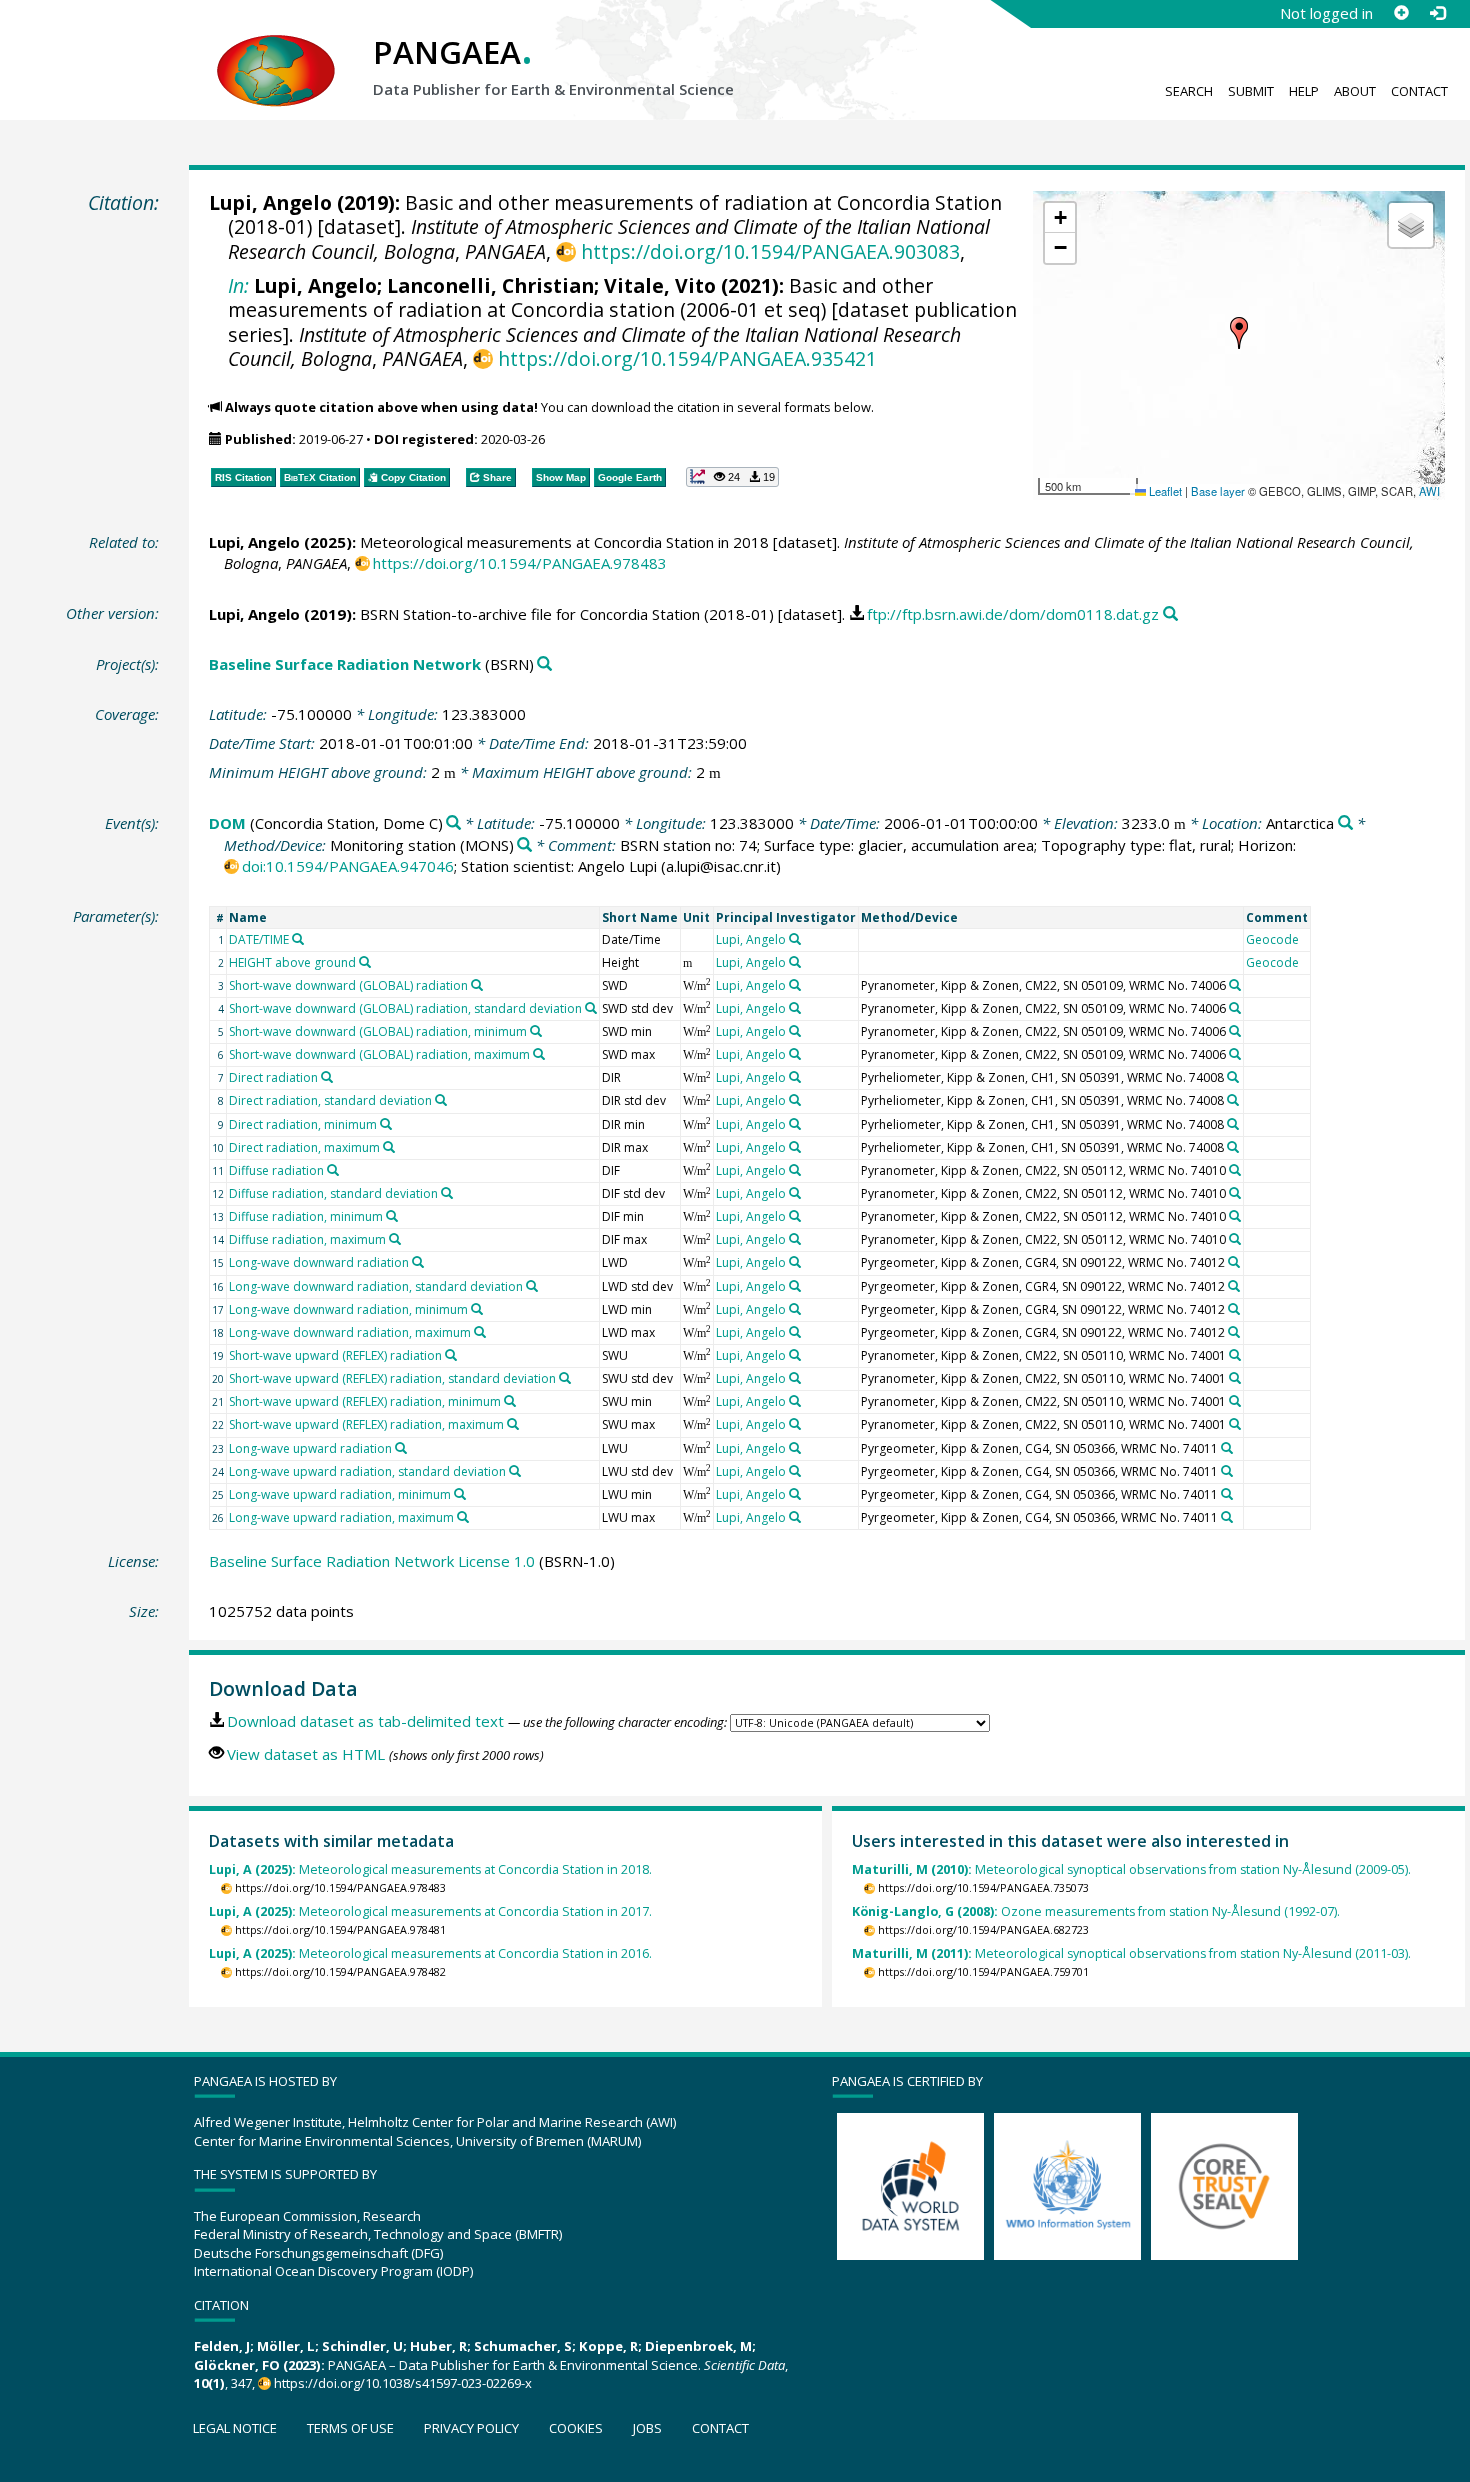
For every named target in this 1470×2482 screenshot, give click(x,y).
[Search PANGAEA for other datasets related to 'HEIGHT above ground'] (365, 962)
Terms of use (350, 2428)
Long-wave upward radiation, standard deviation (367, 1471)
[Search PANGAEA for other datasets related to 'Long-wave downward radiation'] (418, 1262)
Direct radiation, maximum (304, 1147)
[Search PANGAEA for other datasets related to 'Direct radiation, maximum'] (389, 1147)
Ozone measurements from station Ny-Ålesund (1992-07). (1096, 1911)
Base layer (1218, 491)
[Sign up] (1401, 13)
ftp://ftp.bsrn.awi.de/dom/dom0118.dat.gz (1013, 614)
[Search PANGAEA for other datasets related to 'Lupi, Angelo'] (795, 939)
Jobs (647, 2428)
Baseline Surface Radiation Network (345, 664)
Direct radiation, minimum (303, 1124)
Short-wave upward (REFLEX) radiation (335, 1355)
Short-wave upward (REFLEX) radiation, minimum (365, 1401)
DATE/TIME (259, 939)
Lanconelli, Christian (490, 285)
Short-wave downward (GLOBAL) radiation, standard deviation (405, 1008)
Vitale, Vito (660, 285)
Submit (1251, 91)
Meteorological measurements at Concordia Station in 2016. (430, 1953)
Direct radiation (273, 1077)
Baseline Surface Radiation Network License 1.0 (372, 1561)
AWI (1429, 491)
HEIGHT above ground (292, 962)
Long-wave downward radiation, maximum (350, 1332)
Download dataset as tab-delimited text (365, 1721)
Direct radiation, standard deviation (330, 1100)
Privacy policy (471, 2428)
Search (1189, 91)
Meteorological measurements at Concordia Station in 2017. (430, 1911)
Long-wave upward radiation (310, 1448)
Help (1304, 91)
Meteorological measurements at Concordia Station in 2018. (430, 1869)
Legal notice (235, 2428)
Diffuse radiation (276, 1170)
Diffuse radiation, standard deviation (333, 1193)
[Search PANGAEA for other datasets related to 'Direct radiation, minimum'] (386, 1124)
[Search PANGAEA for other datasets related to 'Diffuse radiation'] (333, 1170)
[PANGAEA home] (276, 51)
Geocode (1272, 939)
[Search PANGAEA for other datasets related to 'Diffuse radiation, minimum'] (392, 1216)
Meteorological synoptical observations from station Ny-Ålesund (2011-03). (1131, 1953)
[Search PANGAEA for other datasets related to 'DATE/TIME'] (298, 939)
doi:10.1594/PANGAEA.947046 (348, 866)
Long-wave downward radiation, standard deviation (376, 1286)
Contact (1419, 91)
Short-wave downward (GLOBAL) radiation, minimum (378, 1031)
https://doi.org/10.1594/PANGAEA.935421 (687, 358)
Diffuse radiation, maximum (307, 1239)
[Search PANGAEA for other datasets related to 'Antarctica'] (1345, 823)
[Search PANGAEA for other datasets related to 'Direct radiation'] (327, 1077)
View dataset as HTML (306, 1754)
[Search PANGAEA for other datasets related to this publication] (1170, 614)
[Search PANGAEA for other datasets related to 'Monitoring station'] (524, 845)
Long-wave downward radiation (319, 1262)
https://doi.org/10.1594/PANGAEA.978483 (520, 563)
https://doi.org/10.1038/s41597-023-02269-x (403, 2383)
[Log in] (1437, 13)
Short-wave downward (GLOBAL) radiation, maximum (379, 1054)
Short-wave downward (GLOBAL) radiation (348, 985)
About (1355, 91)
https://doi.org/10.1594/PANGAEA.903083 (770, 251)
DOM (227, 823)
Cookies (576, 2428)
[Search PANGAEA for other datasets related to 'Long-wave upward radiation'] (401, 1448)
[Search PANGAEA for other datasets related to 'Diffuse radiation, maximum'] (395, 1239)
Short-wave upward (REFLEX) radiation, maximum (366, 1424)
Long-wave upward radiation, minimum (340, 1494)
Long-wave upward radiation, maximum (341, 1517)
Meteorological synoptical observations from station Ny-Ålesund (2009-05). (1131, 1869)
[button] (1239, 333)
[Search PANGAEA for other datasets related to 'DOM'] (453, 823)
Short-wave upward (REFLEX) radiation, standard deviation (392, 1378)
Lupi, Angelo (270, 202)
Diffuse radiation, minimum (306, 1216)
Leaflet (1164, 491)
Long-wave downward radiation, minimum (348, 1309)
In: (238, 285)
